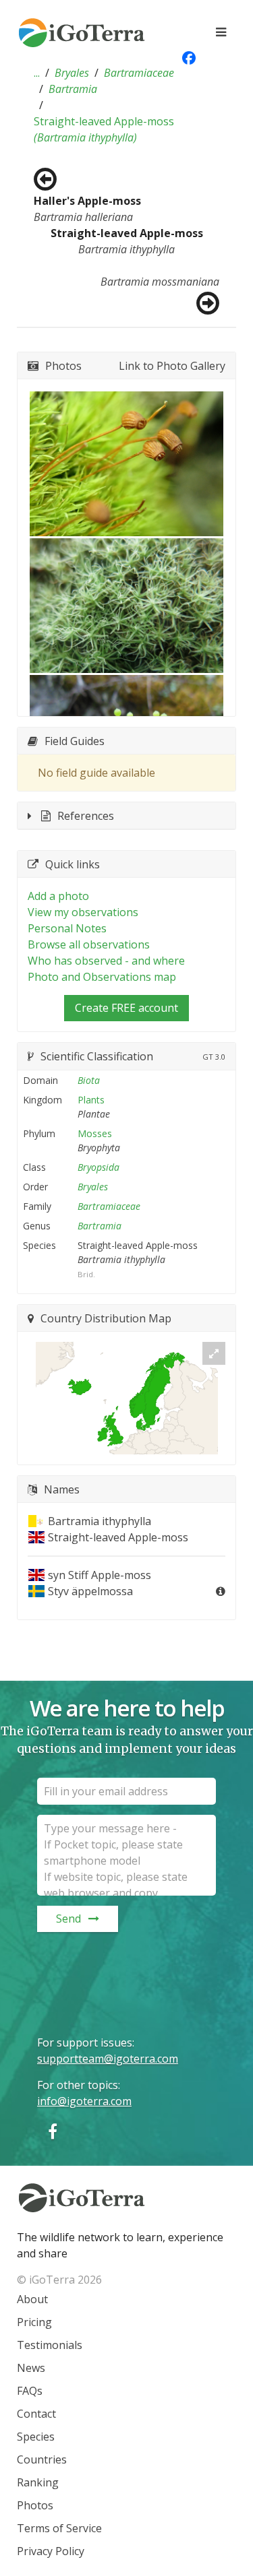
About (32, 2299)
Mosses (95, 1133)
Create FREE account (126, 1008)
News (31, 2368)
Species (36, 2437)
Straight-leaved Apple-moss (104, 129)
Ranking (38, 2482)
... (37, 73)
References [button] (86, 816)
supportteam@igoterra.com (108, 2059)
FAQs (30, 2391)
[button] (37, 73)
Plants (91, 1100)
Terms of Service (59, 2528)
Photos (35, 2505)
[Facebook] (53, 2131)
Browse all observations (89, 944)
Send (68, 1919)
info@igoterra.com (84, 2101)
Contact (36, 2414)
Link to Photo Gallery (172, 366)
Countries (42, 2459)
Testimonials (50, 2345)
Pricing (34, 2322)
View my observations (83, 912)
